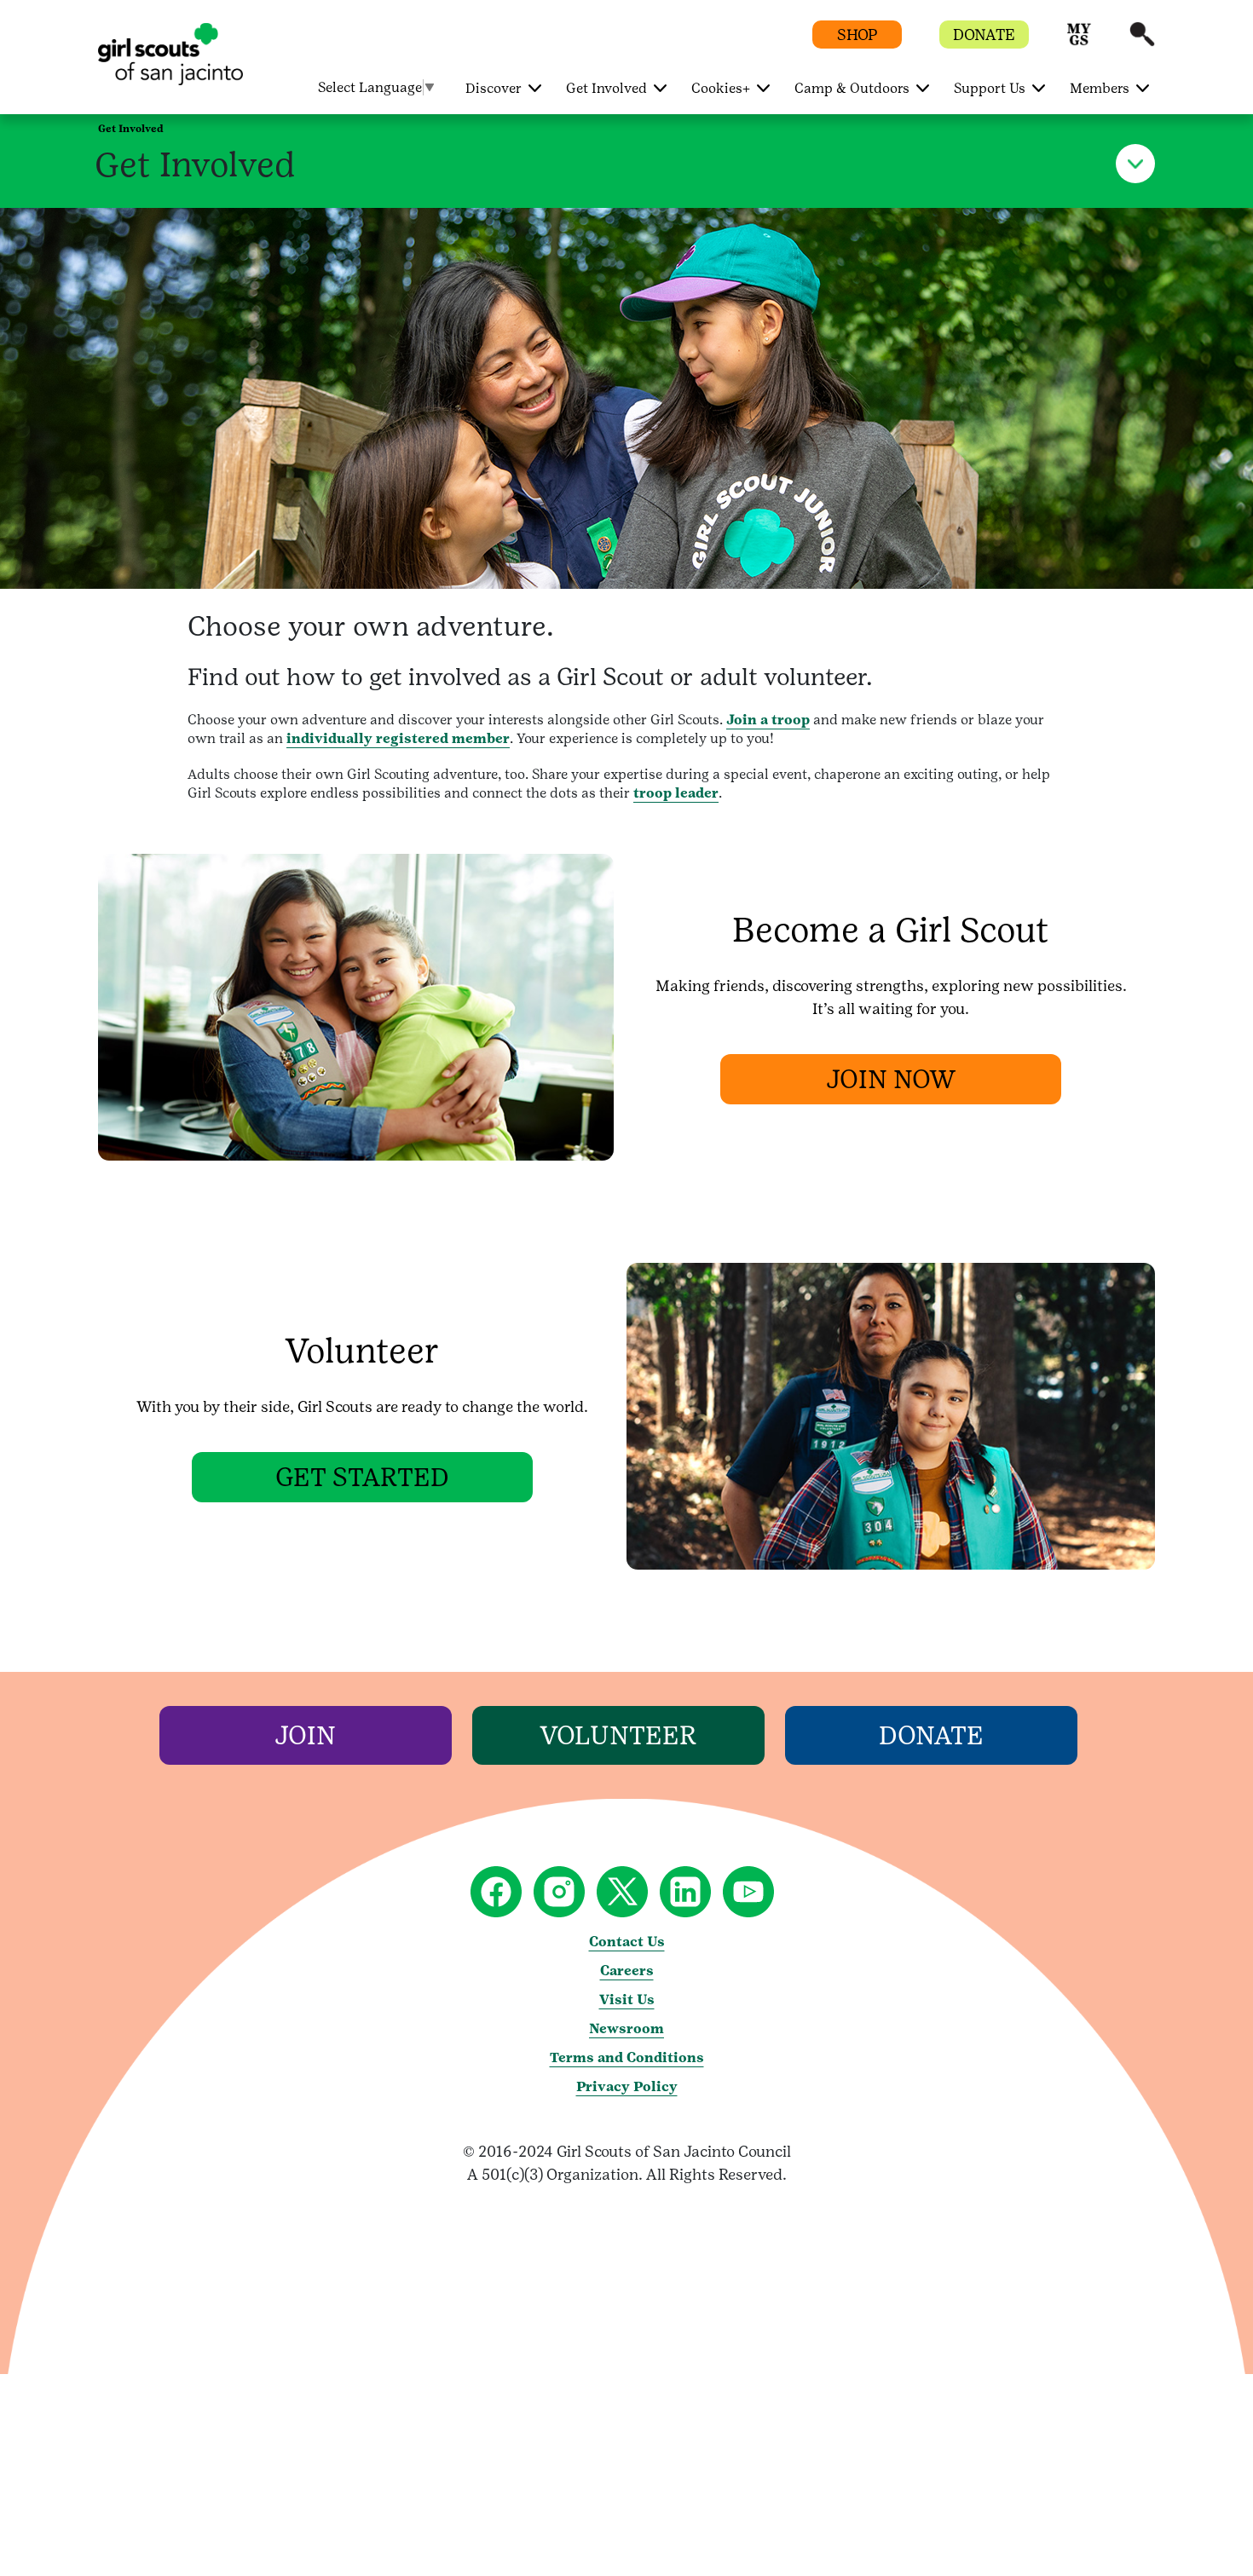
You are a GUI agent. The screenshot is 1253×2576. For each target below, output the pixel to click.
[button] (1079, 42)
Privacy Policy (627, 2086)
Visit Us (627, 2000)
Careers (627, 1971)
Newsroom (626, 2029)
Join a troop (768, 720)
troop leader (676, 793)
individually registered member (398, 738)
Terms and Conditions (627, 2057)
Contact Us (627, 1942)
